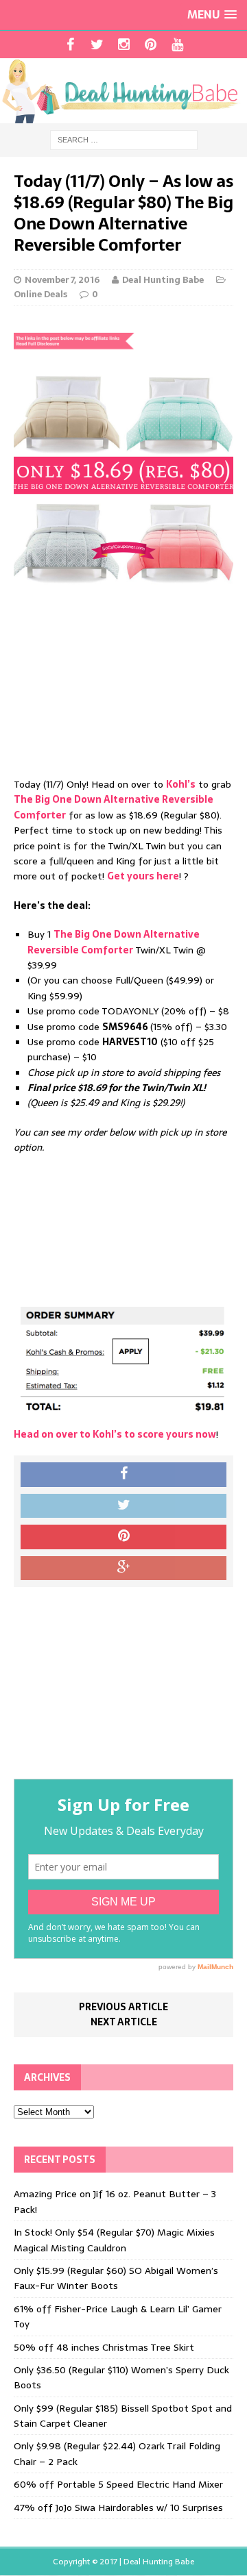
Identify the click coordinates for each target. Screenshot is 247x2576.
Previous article (123, 2007)
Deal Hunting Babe (163, 280)
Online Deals (40, 294)
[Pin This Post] (123, 1537)
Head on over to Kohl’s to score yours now (115, 1434)
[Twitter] (97, 45)
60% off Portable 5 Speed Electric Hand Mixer (118, 2484)
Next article (124, 2022)
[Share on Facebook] (123, 1475)
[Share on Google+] (123, 1568)
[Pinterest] (151, 45)
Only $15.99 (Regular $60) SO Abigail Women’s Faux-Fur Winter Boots (116, 2278)
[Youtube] (177, 45)
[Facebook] (70, 45)
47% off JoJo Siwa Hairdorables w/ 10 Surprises (118, 2508)
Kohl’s (181, 784)
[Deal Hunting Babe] (123, 91)
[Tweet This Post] (123, 1506)
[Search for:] (124, 139)
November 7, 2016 (62, 280)
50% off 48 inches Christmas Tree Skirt (104, 2347)
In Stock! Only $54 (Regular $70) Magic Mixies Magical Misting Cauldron (114, 2240)
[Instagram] (124, 45)
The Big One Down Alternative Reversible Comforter (114, 942)
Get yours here (143, 876)
